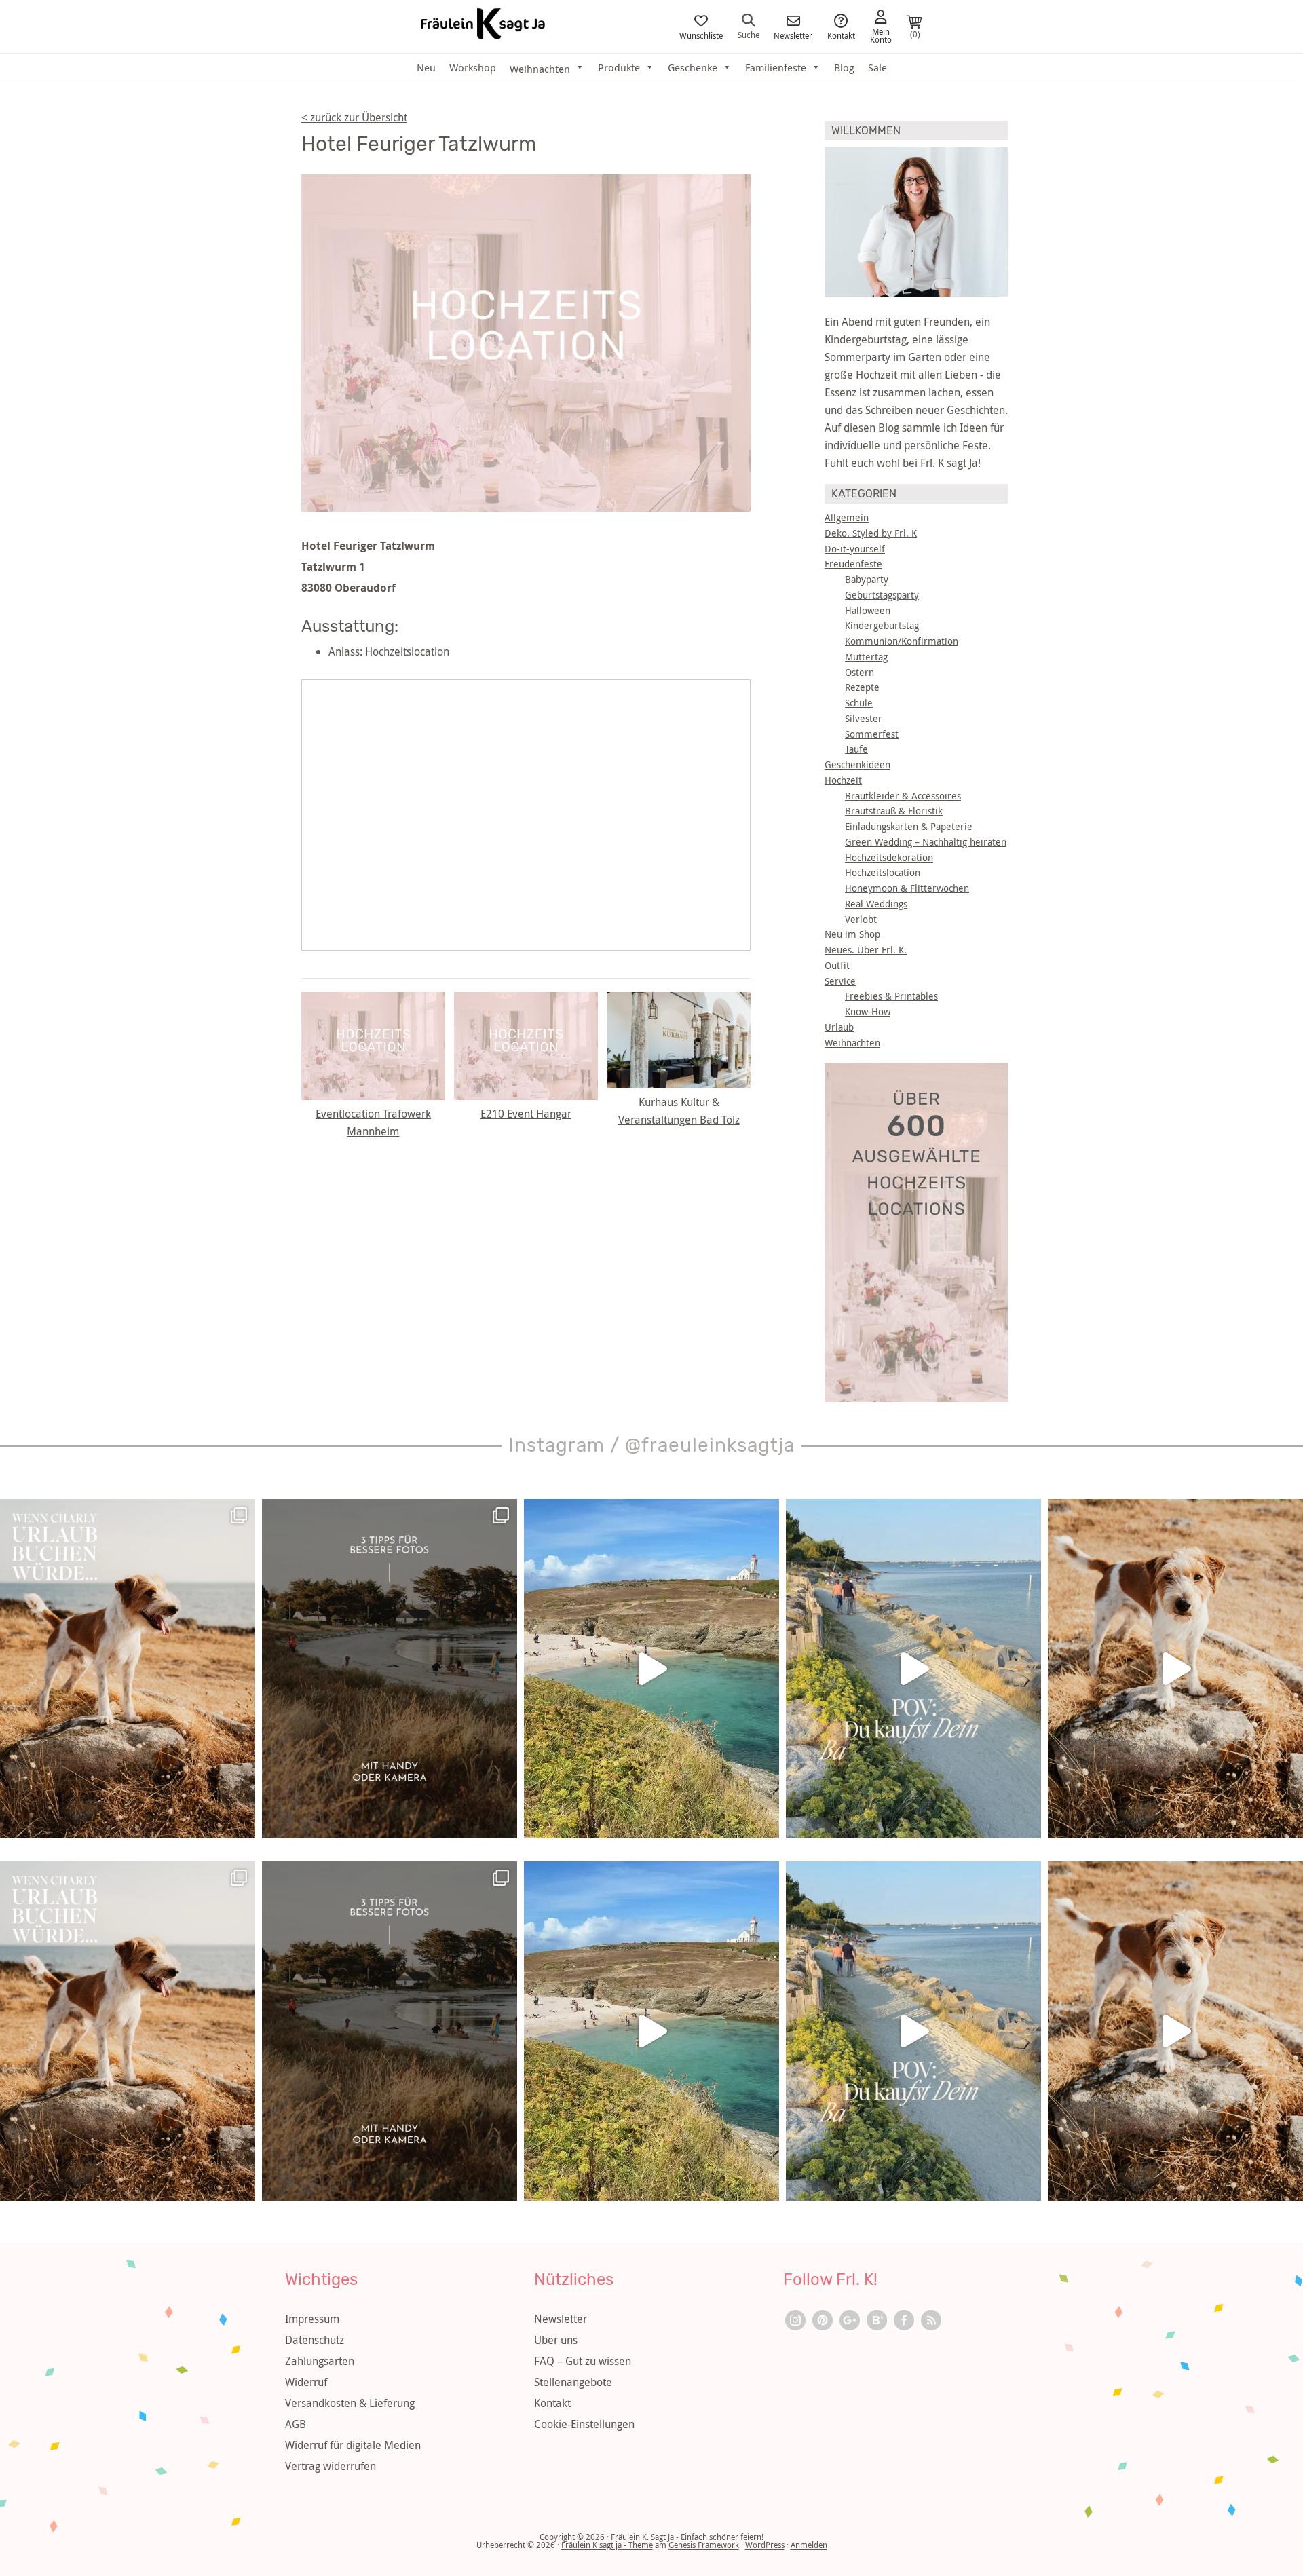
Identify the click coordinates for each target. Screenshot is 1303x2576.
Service (840, 981)
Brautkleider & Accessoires (903, 796)
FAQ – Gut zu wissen (583, 2361)
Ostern (860, 672)
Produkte (619, 67)
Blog (844, 67)
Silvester (864, 718)
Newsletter (793, 35)
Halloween (868, 610)
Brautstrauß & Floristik (894, 811)
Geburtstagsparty (882, 595)
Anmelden (809, 2545)
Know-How (868, 1011)
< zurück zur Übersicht (354, 117)
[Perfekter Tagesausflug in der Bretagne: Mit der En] (651, 1669)
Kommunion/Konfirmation (902, 641)
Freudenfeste (853, 564)
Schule (859, 703)
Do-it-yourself (855, 549)
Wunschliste (701, 35)
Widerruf (306, 2382)
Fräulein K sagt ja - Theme (607, 2545)
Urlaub (839, 1027)
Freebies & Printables (891, 996)
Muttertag (866, 657)
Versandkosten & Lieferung (350, 2403)
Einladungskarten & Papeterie (909, 826)
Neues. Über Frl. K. (866, 950)
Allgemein (847, 517)
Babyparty (867, 579)
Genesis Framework (704, 2545)
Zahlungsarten (320, 2361)
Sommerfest (872, 734)
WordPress (765, 2545)
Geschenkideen (857, 764)
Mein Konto (881, 35)
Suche (749, 34)
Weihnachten (852, 1043)
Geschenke (693, 67)
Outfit (837, 965)
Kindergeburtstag (882, 625)
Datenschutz (315, 2340)
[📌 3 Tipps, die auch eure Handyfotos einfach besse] (390, 1669)
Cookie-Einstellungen (584, 2424)
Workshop (473, 67)
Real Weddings (876, 904)
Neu (426, 67)
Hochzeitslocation (883, 872)
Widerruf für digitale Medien (353, 2445)
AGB (296, 2424)
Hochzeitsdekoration (889, 857)
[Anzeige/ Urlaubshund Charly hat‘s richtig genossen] (128, 1669)
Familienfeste (776, 67)
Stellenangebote (573, 2382)
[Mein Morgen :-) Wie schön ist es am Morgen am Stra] (913, 1669)
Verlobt (861, 919)
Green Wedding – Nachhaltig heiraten (926, 842)
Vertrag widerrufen (331, 2466)
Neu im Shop (852, 934)
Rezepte (862, 687)
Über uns (556, 2340)
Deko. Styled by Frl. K (871, 533)
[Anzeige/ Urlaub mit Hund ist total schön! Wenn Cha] (1175, 1669)
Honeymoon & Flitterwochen (907, 888)
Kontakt (841, 35)
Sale (877, 67)
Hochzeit (843, 780)
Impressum (312, 2319)
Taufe (856, 749)
